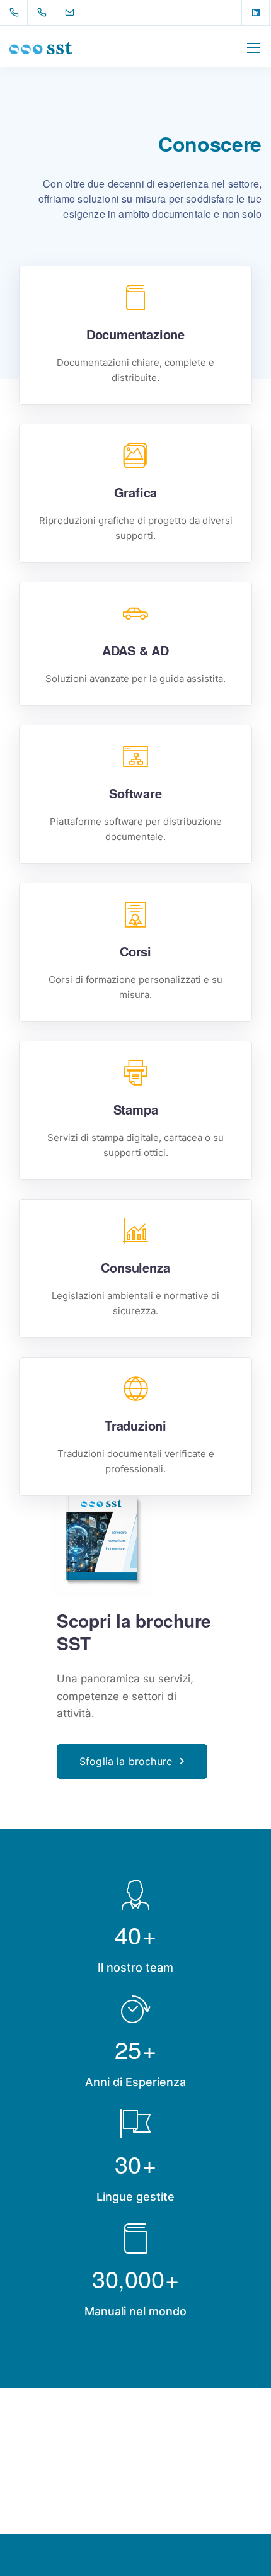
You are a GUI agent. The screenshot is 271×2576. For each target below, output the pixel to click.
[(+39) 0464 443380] (44, 13)
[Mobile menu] (253, 48)
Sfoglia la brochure (126, 1761)
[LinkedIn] (256, 13)
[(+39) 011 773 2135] (17, 13)
